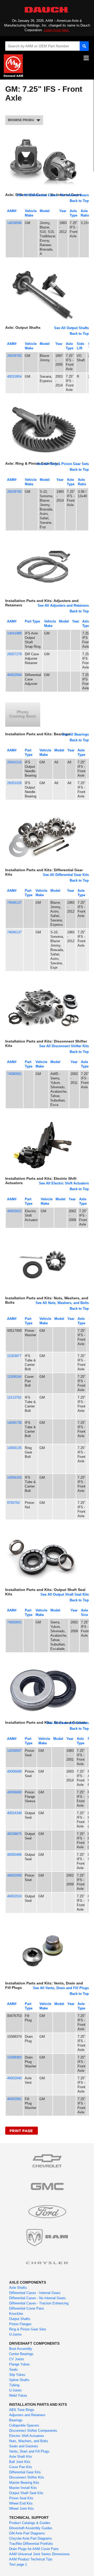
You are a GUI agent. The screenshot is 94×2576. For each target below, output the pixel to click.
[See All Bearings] (23, 702)
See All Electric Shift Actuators (64, 1183)
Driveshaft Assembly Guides (31, 2528)
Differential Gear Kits (25, 2472)
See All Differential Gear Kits (66, 875)
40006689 (14, 1771)
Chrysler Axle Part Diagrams (31, 2538)
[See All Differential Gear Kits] (43, 810)
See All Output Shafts (71, 328)
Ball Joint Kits (20, 2462)
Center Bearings (21, 2354)
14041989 (14, 633)
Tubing (14, 2385)
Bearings (16, 2420)
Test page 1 (18, 2564)
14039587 (14, 1751)
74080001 (14, 1074)
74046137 (14, 903)
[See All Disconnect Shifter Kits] (43, 982)
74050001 (14, 1622)
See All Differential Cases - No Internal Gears (53, 195)
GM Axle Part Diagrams (27, 2533)
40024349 (14, 1813)
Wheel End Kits (21, 2503)
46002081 (14, 2099)
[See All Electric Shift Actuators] (43, 1119)
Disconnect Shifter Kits (27, 2477)
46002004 (14, 675)
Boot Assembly (21, 2349)
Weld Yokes (18, 2395)
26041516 (14, 762)
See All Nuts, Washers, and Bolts (62, 1303)
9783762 (13, 1503)
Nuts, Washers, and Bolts (29, 2441)
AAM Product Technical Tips (31, 2559)
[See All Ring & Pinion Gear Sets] (43, 404)
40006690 (14, 1792)
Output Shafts (20, 2319)
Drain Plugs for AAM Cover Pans (34, 2549)
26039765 (14, 356)
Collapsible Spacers (24, 2425)
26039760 (14, 492)
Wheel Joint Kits (22, 2509)
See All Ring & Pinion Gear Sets (63, 464)
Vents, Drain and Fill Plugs (29, 2451)
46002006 (14, 1875)
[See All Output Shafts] (43, 268)
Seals (13, 2369)
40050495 (14, 1855)
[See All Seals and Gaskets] (43, 1663)
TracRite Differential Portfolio (31, 2544)
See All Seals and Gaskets (68, 1723)
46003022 (14, 1211)
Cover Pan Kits (21, 2467)
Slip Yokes (17, 2375)
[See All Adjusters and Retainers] (43, 541)
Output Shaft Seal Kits (26, 2493)
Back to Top (79, 201)
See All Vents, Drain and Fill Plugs (61, 1988)
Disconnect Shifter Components (33, 2431)
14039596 (14, 223)
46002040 (14, 2078)
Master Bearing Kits (24, 2483)
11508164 (14, 1377)
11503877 (14, 1356)
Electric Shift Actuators (27, 2436)
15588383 (14, 2057)
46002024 (14, 1896)
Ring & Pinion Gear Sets (28, 2329)
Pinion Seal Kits (21, 2498)
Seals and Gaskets (24, 2446)
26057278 (14, 654)
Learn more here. (57, 30)
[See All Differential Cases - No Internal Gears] (43, 135)
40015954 (14, 376)
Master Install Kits (23, 2488)
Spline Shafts (19, 2380)
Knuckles (16, 2314)
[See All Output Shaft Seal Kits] (43, 1530)
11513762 (14, 1397)
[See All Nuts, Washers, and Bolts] (43, 1238)
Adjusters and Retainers (27, 2415)
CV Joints (17, 2359)
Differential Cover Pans (27, 2308)
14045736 (14, 1423)
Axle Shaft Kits (21, 2457)
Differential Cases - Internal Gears (35, 2293)
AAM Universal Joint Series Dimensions (39, 2554)
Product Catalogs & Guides (30, 2523)
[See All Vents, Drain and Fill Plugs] (43, 1923)
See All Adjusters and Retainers (63, 605)
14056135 (14, 1448)
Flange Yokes (19, 2364)
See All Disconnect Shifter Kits (64, 1046)
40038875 (14, 1834)
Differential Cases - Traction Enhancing (39, 2303)
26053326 (14, 783)
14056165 (14, 1477)
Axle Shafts (18, 2288)
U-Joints (15, 2334)
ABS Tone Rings (22, 2410)
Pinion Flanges (20, 2324)
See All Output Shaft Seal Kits (65, 1594)
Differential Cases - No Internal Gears (37, 2298)
